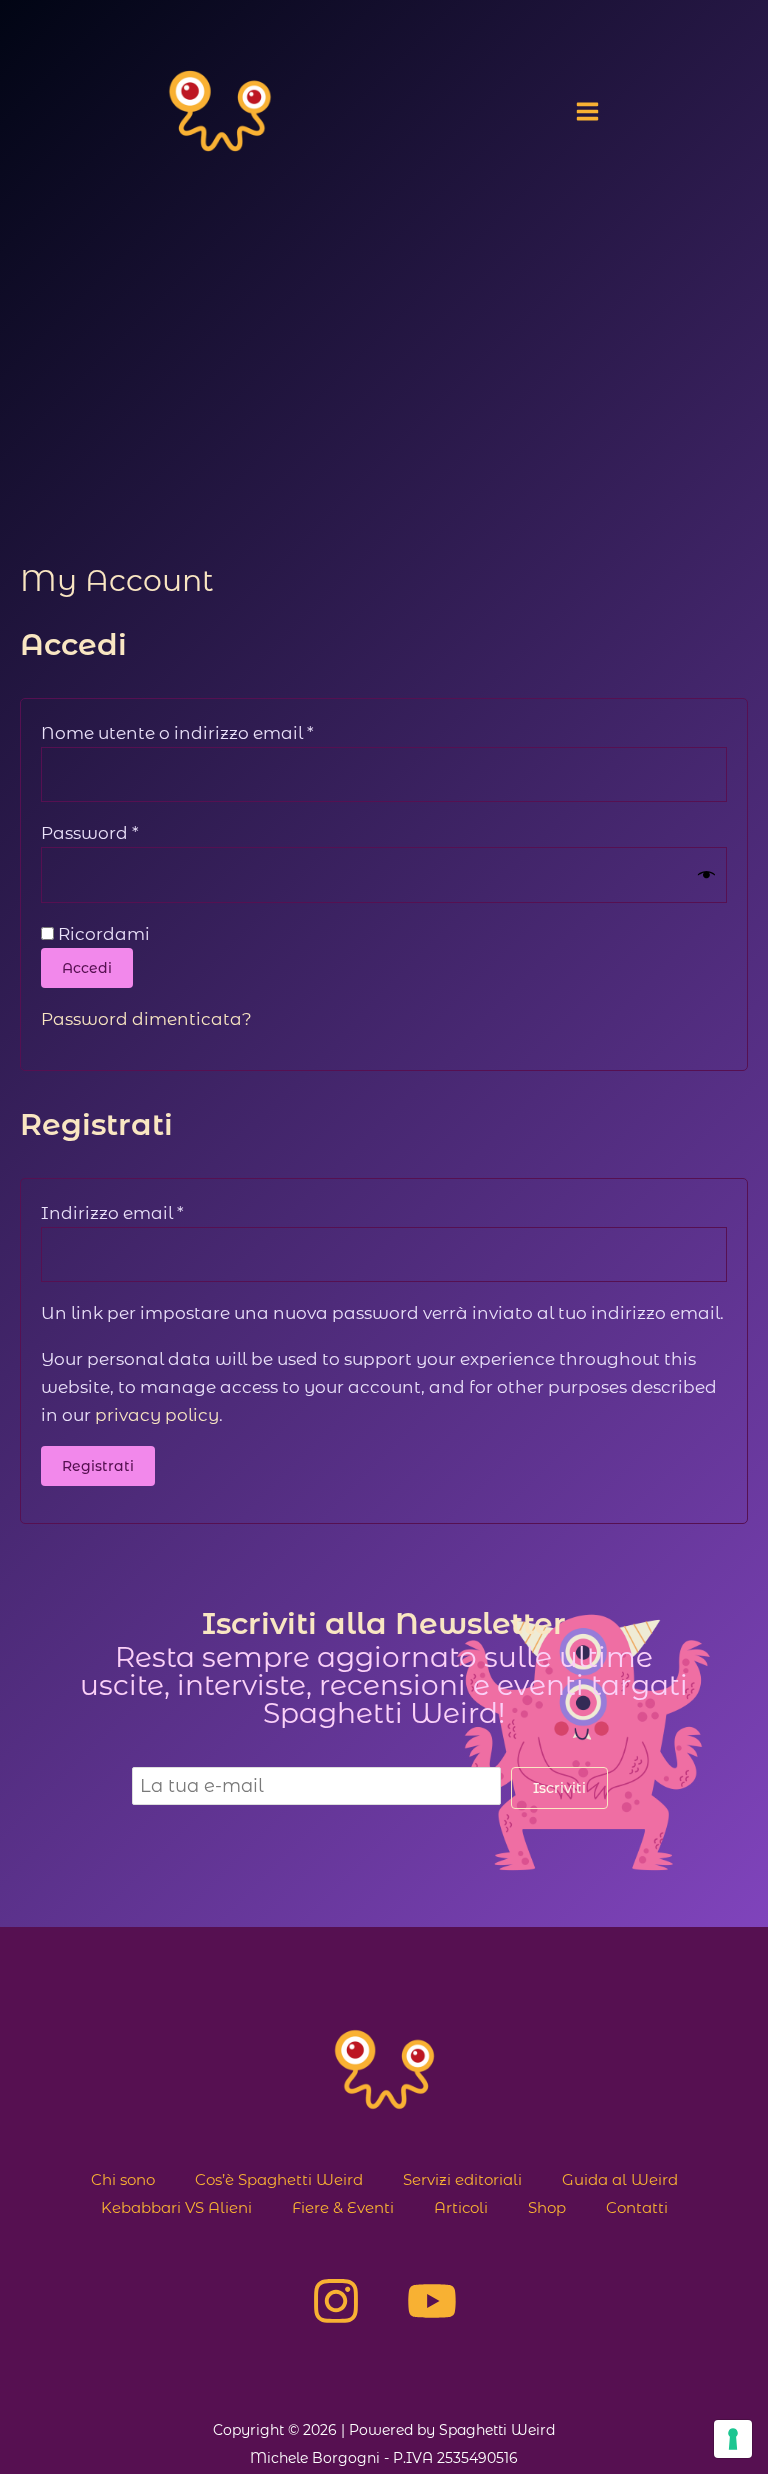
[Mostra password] (706, 875)
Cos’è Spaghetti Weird (279, 2179)
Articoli (461, 2207)
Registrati (98, 1466)
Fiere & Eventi (343, 2207)
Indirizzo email (152, 1212)
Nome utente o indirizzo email (217, 732)
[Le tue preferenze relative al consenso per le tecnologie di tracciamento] (733, 2439)
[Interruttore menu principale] (587, 111)
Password (129, 832)
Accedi (87, 968)
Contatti (637, 2207)
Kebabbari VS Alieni (176, 2207)
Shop (547, 2207)
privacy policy (157, 1415)
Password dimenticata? (146, 1019)
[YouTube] (432, 2301)
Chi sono (123, 2179)
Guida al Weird (620, 2179)
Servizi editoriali (462, 2179)
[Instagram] (336, 2301)
